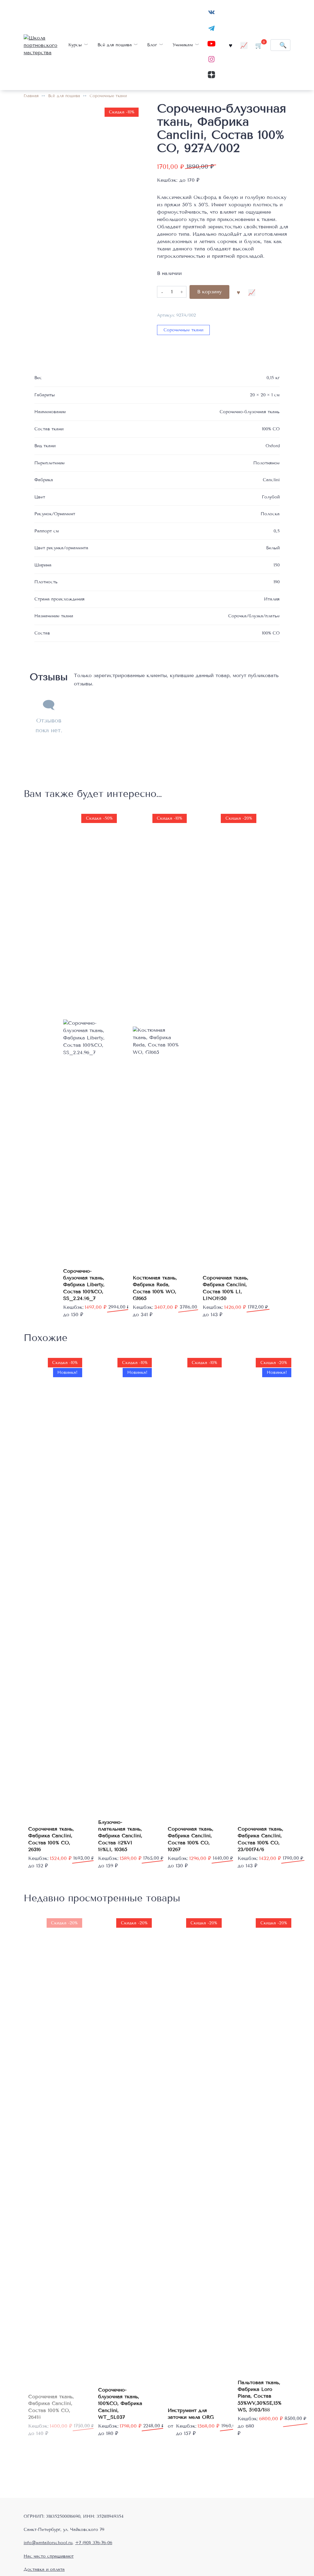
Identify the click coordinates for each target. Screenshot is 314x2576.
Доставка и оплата (44, 2569)
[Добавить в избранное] (238, 292)
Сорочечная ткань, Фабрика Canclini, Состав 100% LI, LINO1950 (226, 1288)
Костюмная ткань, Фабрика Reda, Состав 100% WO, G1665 (155, 1288)
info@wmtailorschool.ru (48, 2543)
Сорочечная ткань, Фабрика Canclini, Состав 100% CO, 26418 (51, 2407)
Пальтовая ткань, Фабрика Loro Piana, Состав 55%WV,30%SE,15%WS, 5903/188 (260, 2396)
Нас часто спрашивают (49, 2556)
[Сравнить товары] (244, 45)
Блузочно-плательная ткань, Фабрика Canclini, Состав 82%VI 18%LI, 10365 (120, 1836)
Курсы (75, 45)
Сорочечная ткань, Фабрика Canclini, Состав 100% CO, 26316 (51, 1839)
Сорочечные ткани (108, 96)
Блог (152, 45)
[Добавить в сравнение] (252, 292)
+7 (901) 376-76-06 (94, 2543)
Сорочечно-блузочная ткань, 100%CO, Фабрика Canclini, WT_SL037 (120, 2404)
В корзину (209, 292)
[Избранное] (231, 45)
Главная (31, 96)
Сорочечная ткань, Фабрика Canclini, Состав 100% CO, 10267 (191, 1839)
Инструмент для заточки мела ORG (191, 2414)
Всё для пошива (115, 45)
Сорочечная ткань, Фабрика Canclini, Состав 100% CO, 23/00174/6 (260, 1839)
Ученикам (183, 45)
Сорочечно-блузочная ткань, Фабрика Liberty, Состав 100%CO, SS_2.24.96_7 (84, 1285)
